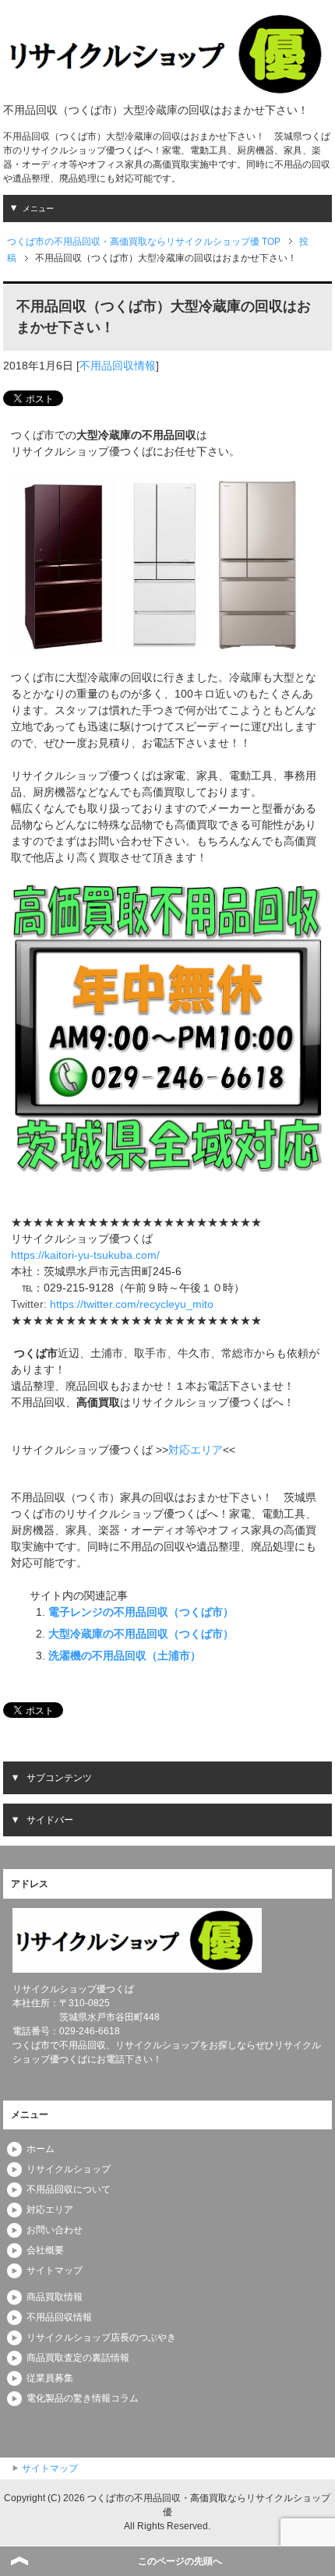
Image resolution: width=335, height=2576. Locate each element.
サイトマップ (55, 2270)
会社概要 (45, 2250)
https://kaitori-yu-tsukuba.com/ (85, 1255)
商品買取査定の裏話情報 (78, 2358)
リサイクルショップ (69, 2169)
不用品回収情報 (118, 366)
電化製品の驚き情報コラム (83, 2398)
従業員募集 (50, 2378)
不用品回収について (69, 2189)
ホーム (41, 2149)
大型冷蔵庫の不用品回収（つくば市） (141, 1634)
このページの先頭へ (180, 2561)
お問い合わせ (55, 2230)
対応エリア (196, 1450)
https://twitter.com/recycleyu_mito (132, 1304)
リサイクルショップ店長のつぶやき (101, 2337)
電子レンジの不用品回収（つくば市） (141, 1612)
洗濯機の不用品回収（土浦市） (125, 1655)
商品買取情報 (55, 2297)
